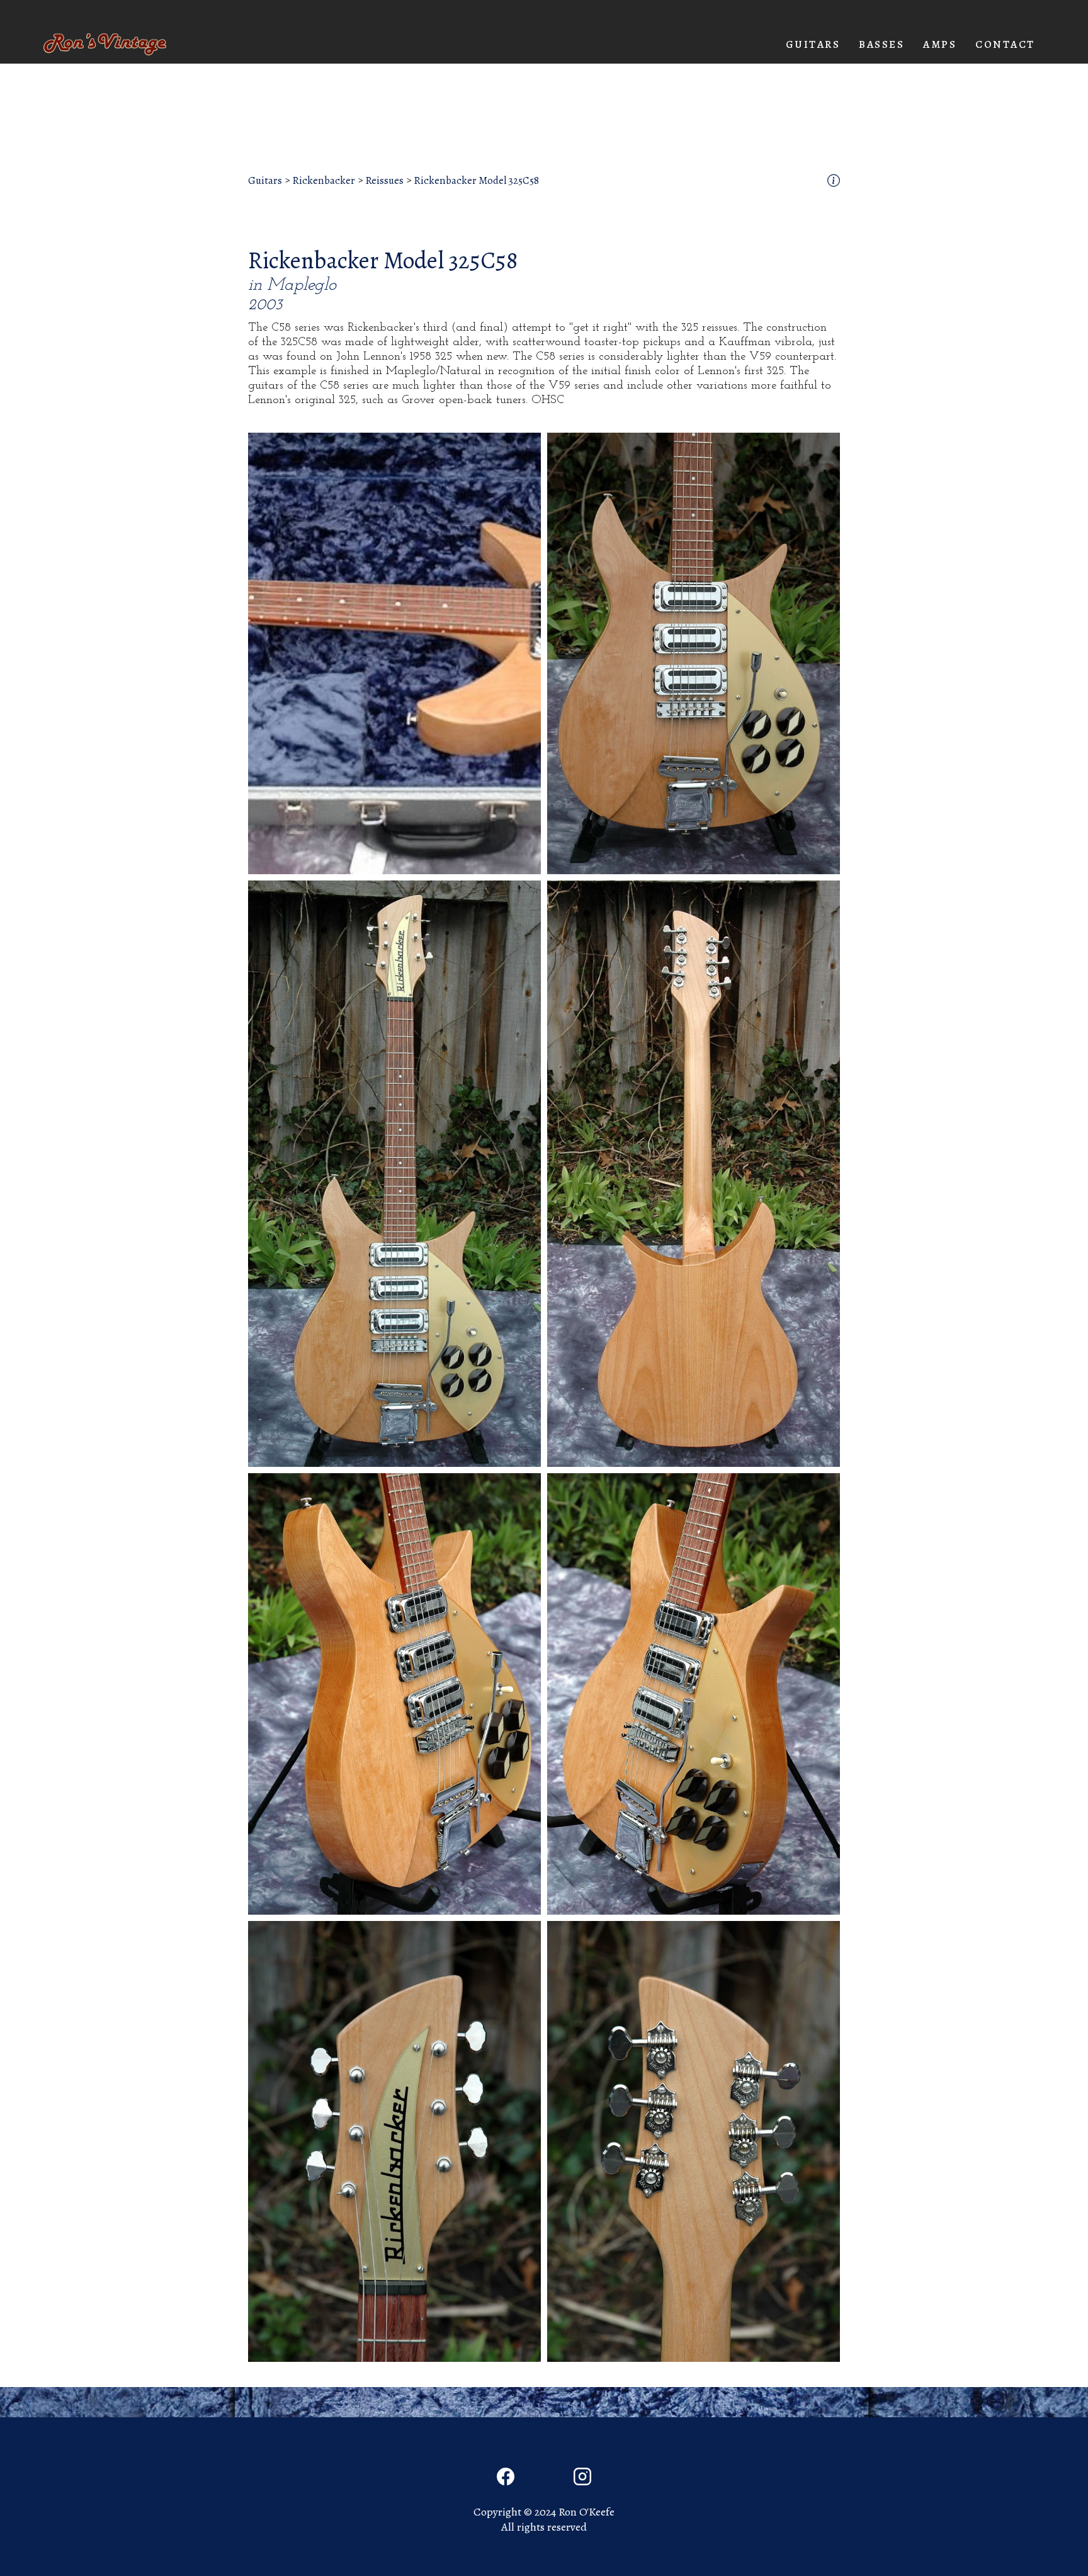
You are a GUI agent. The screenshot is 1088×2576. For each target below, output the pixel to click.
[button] (813, 45)
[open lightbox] (394, 653)
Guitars (265, 181)
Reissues (384, 181)
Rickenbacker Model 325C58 (476, 181)
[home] (105, 44)
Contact (1005, 44)
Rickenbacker (324, 181)
